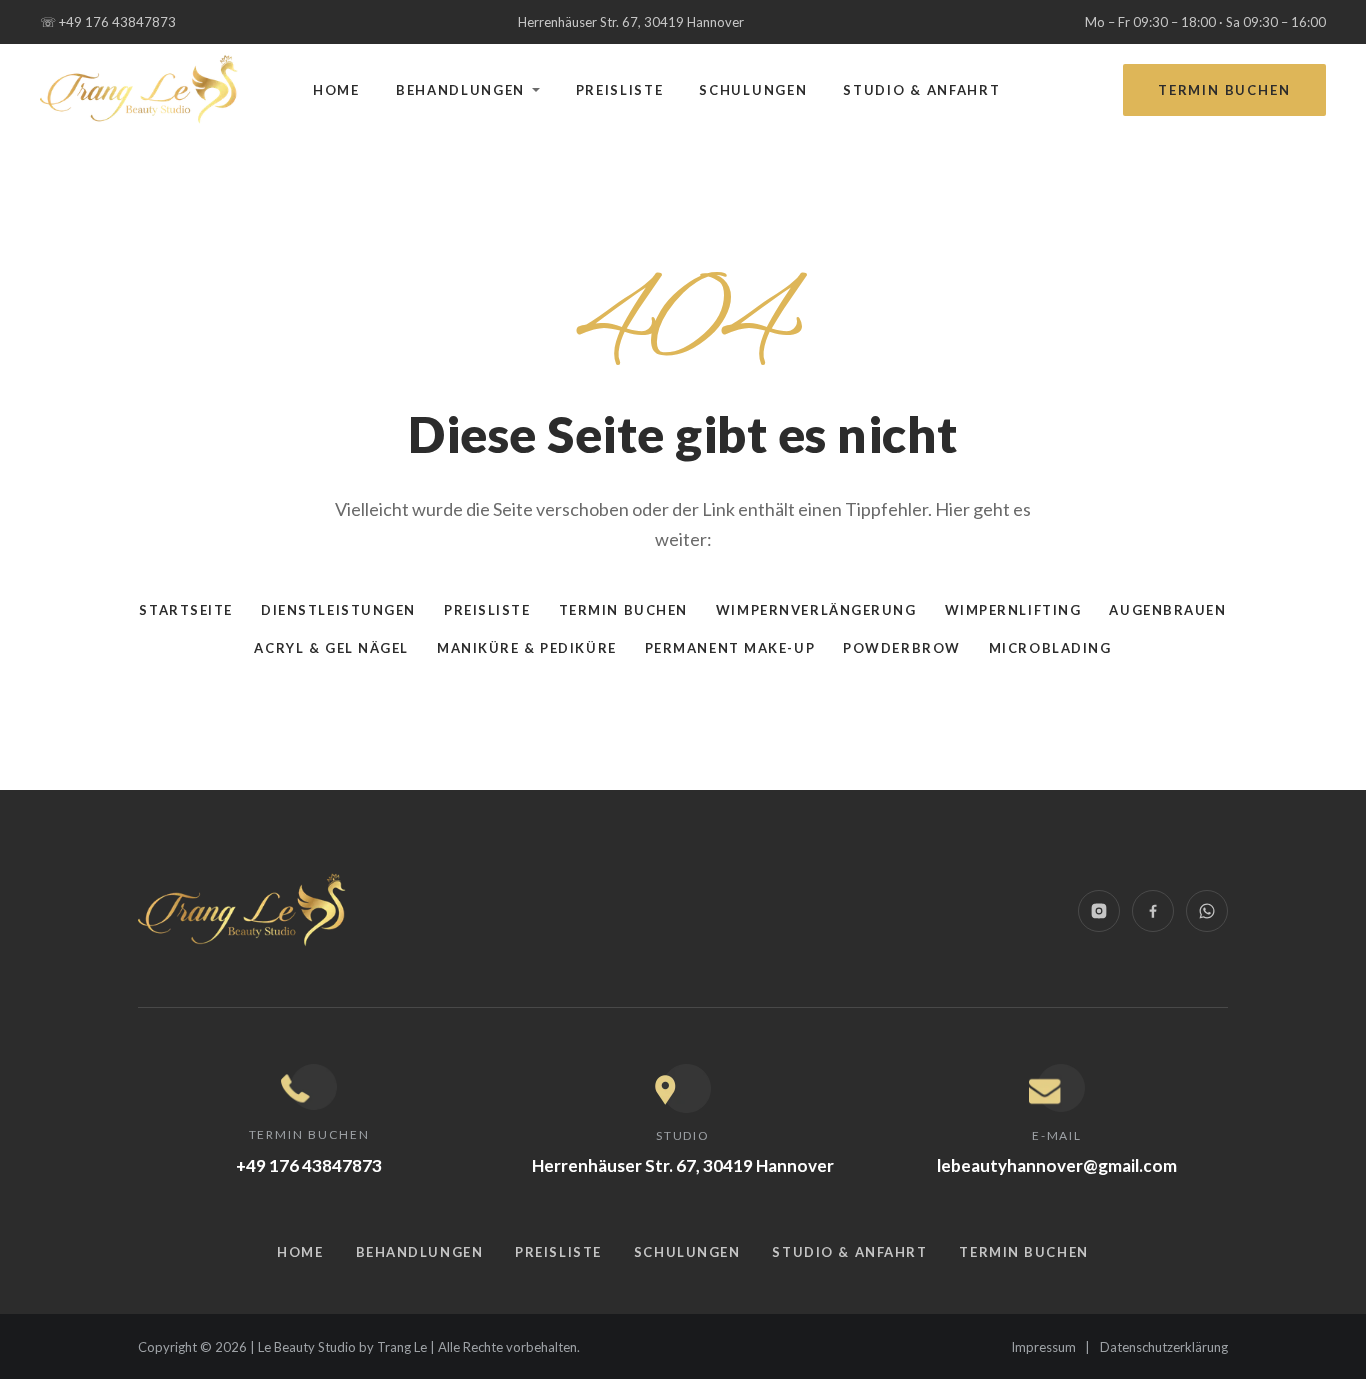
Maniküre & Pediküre (527, 648)
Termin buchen (1224, 90)
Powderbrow (902, 648)
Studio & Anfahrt (921, 90)
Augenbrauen (1167, 610)
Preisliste (620, 90)
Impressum (1043, 1347)
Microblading (1050, 648)
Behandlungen (460, 90)
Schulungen (753, 90)
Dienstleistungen (338, 610)
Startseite (186, 610)
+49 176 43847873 (108, 22)
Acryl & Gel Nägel (331, 648)
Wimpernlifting (1013, 610)
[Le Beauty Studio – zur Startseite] (140, 90)
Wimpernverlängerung (816, 610)
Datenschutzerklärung (1164, 1347)
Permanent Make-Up (730, 648)
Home (336, 90)
